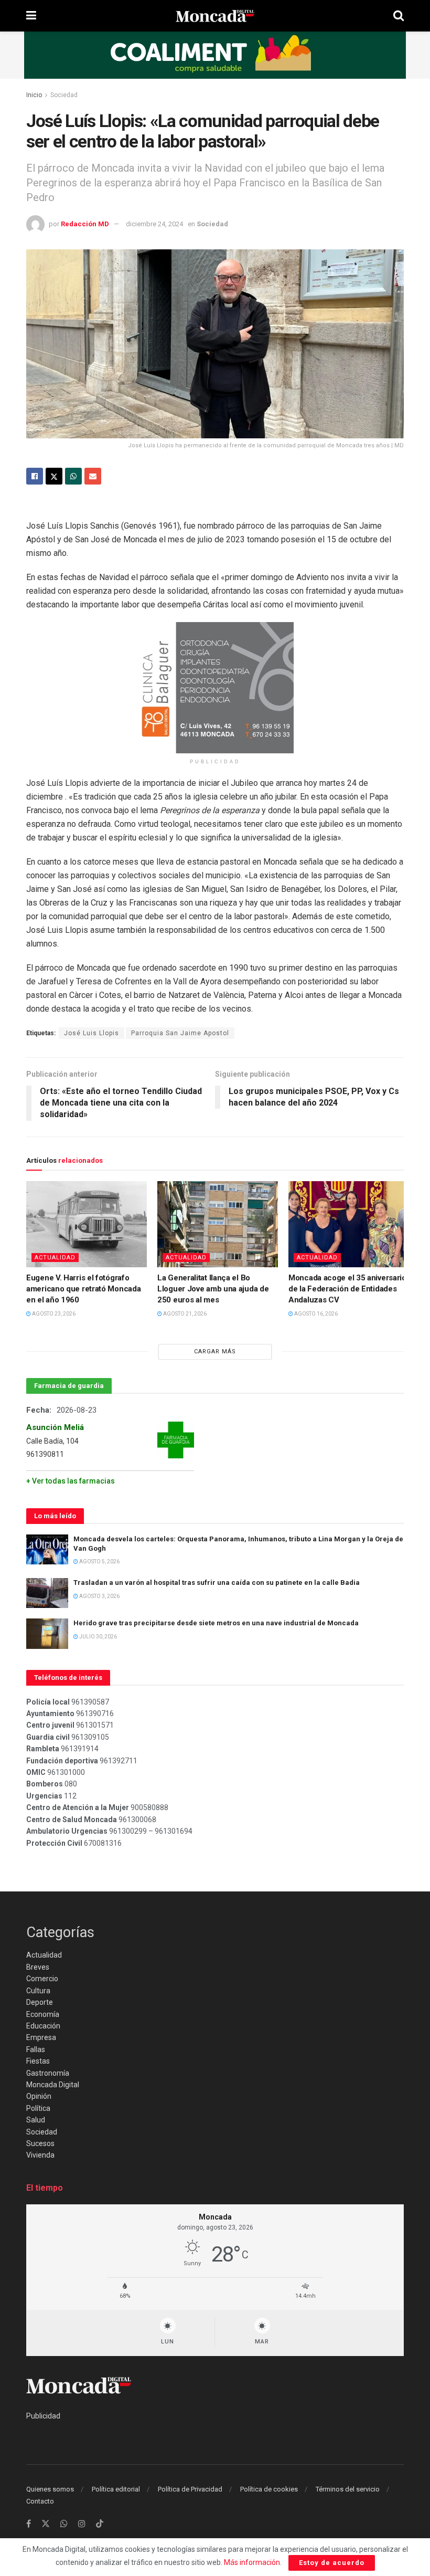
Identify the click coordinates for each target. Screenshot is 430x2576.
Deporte (40, 2002)
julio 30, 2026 (98, 1637)
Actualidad (55, 1258)
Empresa (41, 2037)
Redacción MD (85, 224)
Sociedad (64, 95)
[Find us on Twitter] (46, 2524)
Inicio (34, 95)
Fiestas (38, 2061)
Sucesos (40, 2143)
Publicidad (43, 2416)
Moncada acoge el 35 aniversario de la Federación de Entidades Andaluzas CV (347, 1289)
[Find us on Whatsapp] (64, 2524)
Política (38, 2108)
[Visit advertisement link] (215, 55)
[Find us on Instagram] (82, 2524)
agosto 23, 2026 (53, 1314)
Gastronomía (48, 2073)
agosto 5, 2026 (99, 1562)
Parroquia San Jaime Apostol (180, 1033)
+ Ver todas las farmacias (71, 1481)
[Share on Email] (93, 476)
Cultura (38, 1991)
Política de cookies (269, 2489)
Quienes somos (50, 2489)
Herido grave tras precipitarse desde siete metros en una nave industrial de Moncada (216, 1623)
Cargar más (215, 1352)
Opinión (39, 2096)
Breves (38, 1967)
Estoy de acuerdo (332, 2563)
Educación (43, 2026)
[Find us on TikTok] (100, 2524)
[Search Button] (399, 16)
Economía (43, 2014)
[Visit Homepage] (215, 16)
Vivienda (40, 2155)
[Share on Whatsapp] (73, 476)
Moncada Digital (53, 2085)
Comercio (42, 1979)
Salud (36, 2120)
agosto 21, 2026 (184, 1314)
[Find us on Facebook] (29, 2524)
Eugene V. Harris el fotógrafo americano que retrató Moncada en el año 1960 (83, 1289)
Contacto (40, 2501)
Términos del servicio (348, 2489)
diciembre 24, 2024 (154, 224)
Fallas (36, 2049)
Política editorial (116, 2489)
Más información (252, 2562)
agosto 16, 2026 (315, 1314)
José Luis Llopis (92, 1033)
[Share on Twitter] (54, 476)
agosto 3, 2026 (99, 1596)
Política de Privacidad (190, 2489)
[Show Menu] (31, 16)
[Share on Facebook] (35, 476)
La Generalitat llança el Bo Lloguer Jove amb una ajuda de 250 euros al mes (213, 1289)
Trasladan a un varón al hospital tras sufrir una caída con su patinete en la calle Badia (217, 1583)
